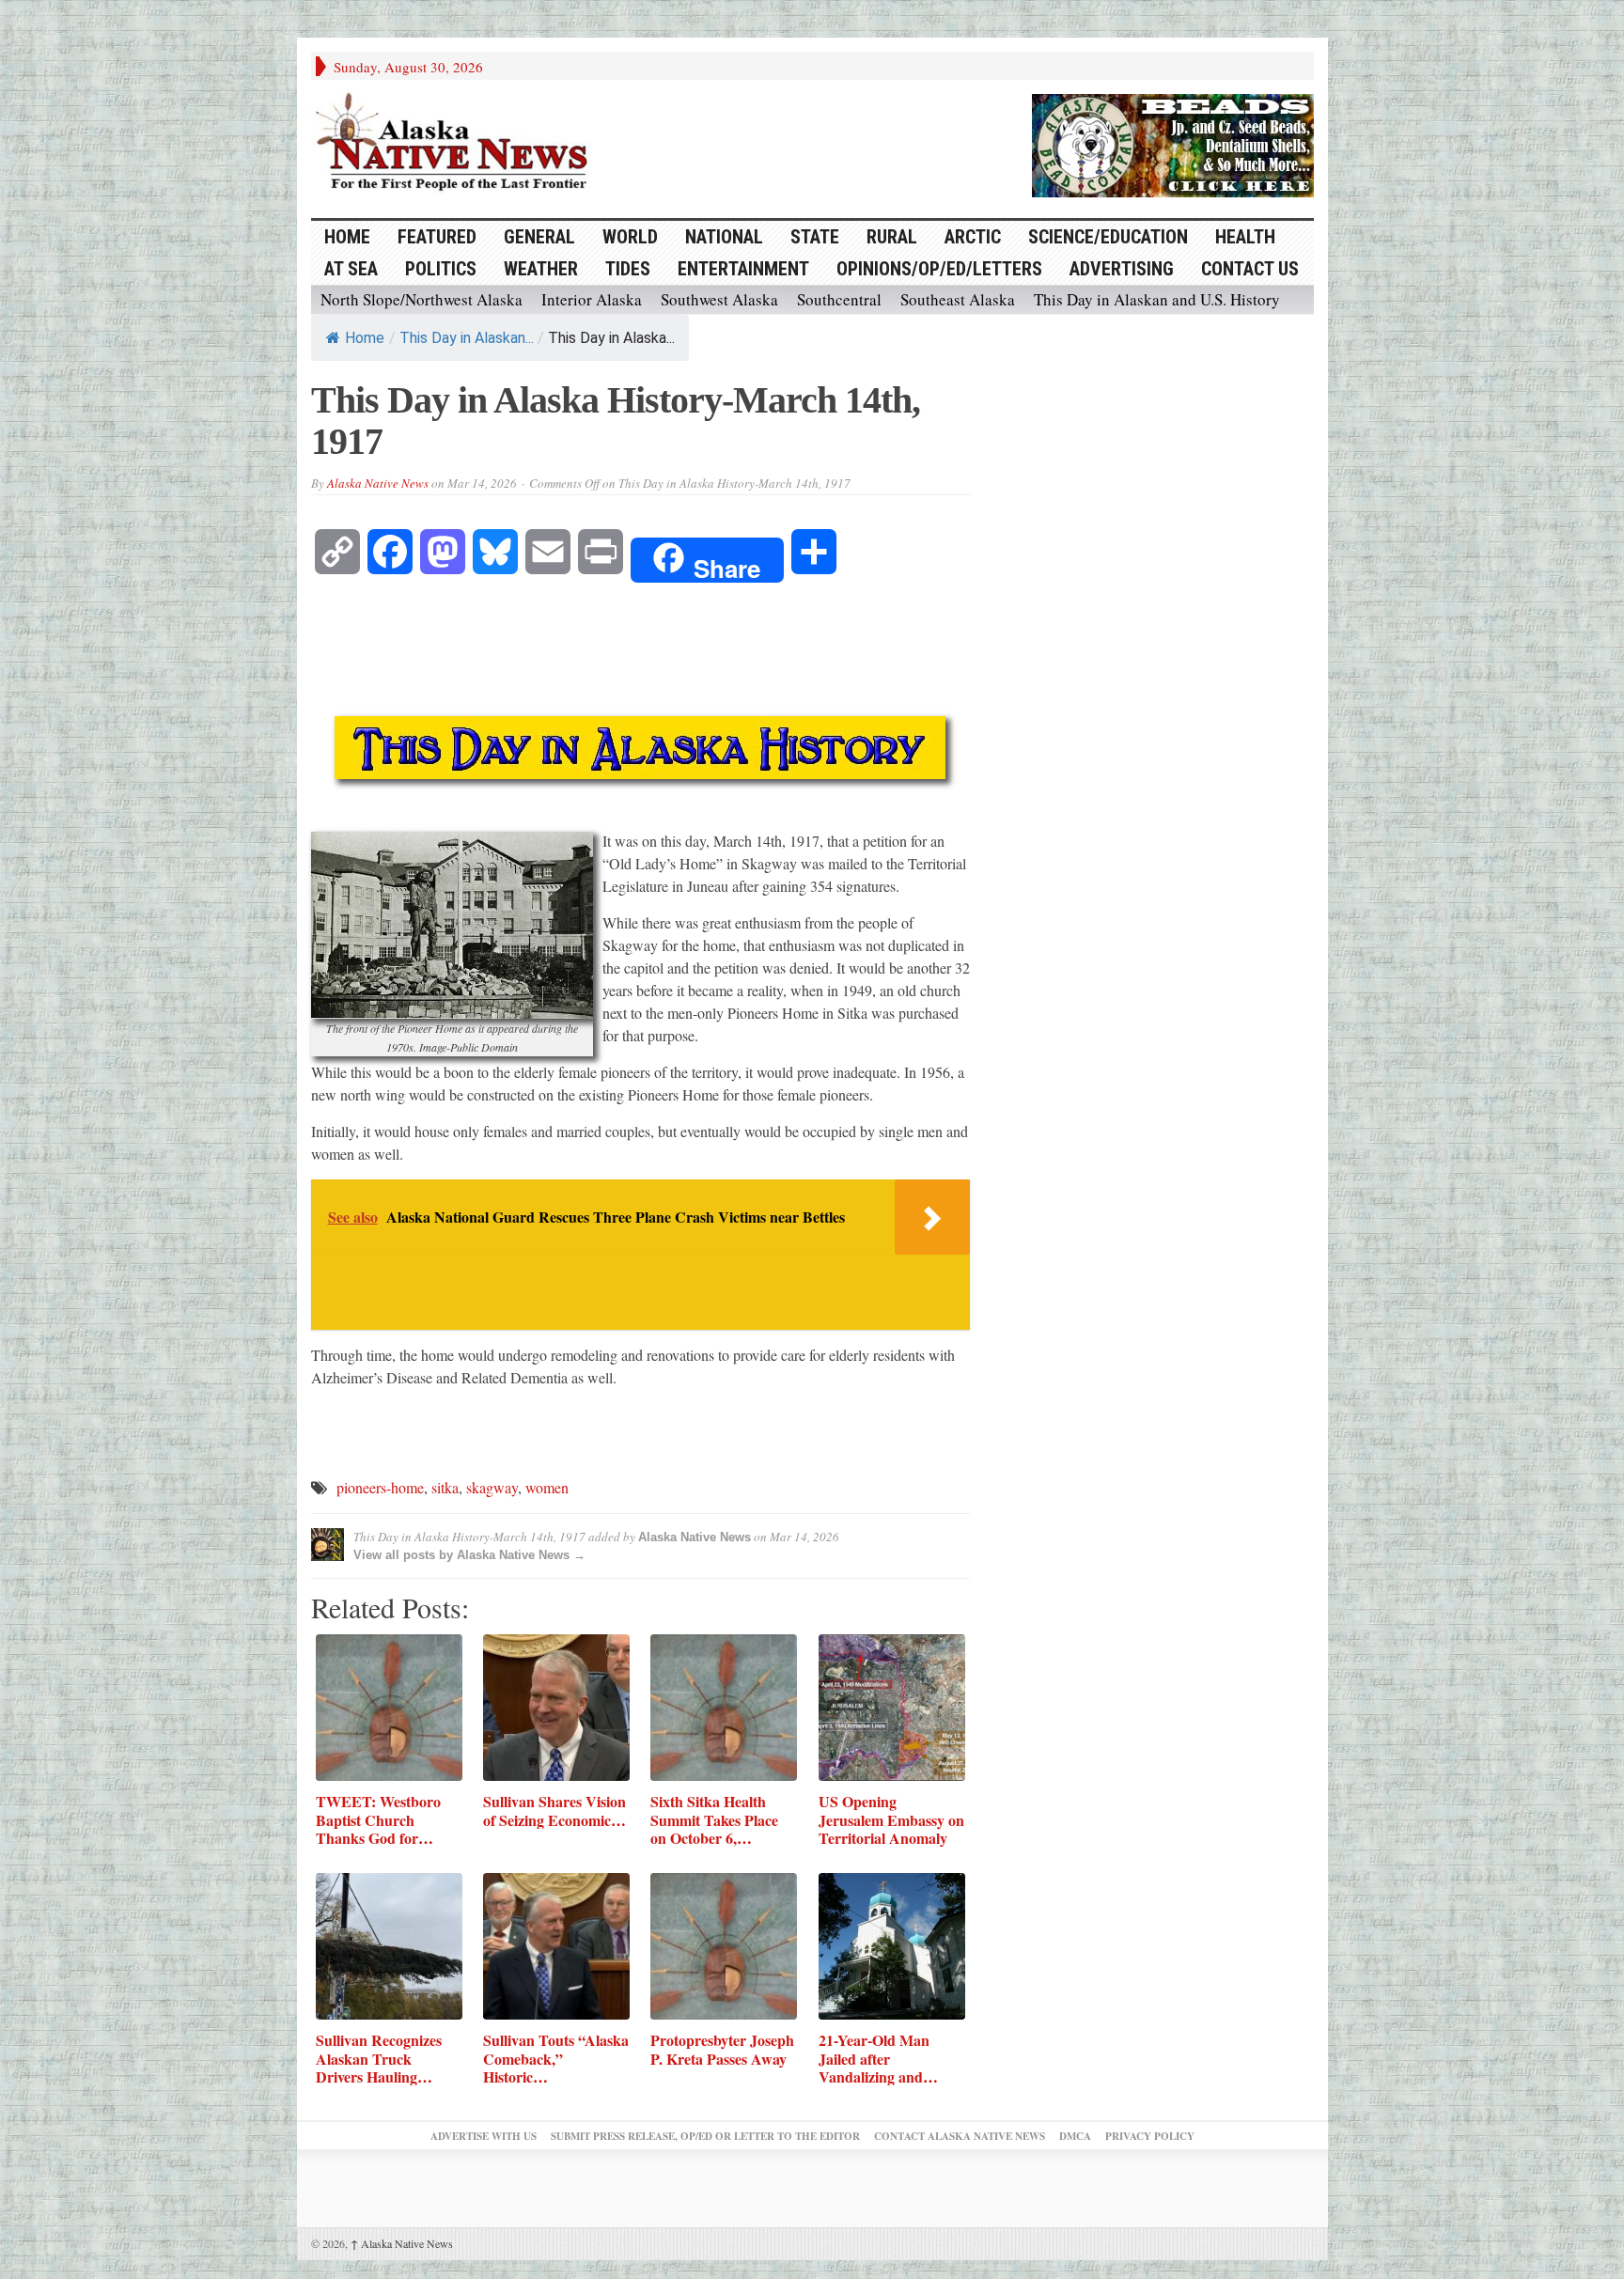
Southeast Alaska (958, 299)
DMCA (1075, 2136)
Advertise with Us (484, 2136)
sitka (445, 1487)
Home (365, 338)
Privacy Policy (1150, 2136)
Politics (441, 269)
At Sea (351, 269)
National (724, 237)
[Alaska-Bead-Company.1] (1173, 143)
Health (1245, 237)
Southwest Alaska (719, 299)
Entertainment (743, 269)
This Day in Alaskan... (467, 338)
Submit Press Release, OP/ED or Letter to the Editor (705, 2136)
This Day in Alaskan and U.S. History (1157, 299)
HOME (347, 237)
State (815, 237)
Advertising (1122, 269)
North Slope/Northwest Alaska (422, 299)
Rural (892, 237)
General (539, 237)
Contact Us (1250, 269)
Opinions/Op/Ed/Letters (939, 269)
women (547, 1487)
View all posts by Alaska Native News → (469, 1555)
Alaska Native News (378, 483)
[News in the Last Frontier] (457, 144)
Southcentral (839, 299)
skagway (492, 1487)
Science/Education (1108, 237)
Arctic (973, 237)
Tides (628, 269)
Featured (437, 237)
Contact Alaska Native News (960, 2136)
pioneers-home (380, 1487)
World (630, 237)
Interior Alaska (592, 299)
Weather (541, 269)
